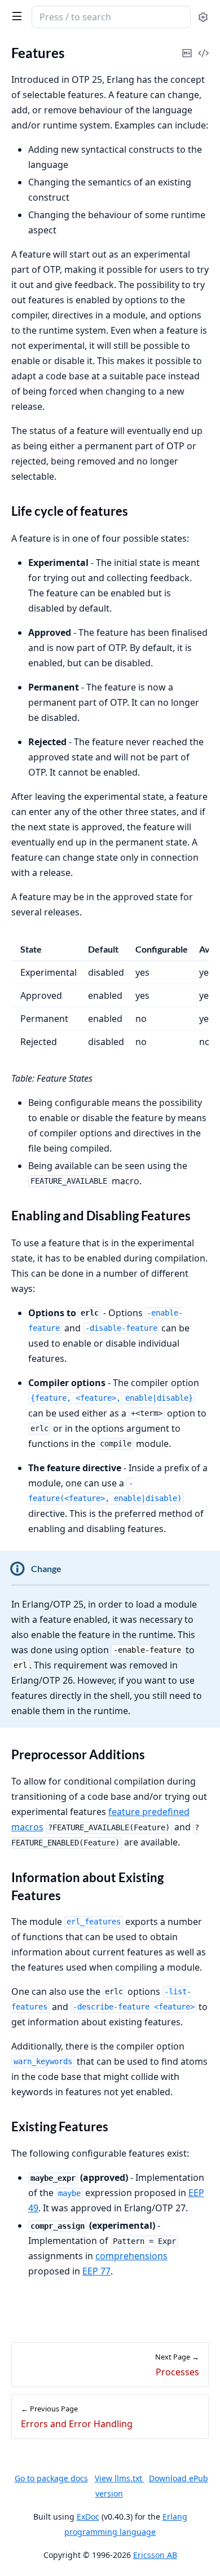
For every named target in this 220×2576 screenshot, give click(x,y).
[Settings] (203, 17)
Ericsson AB (155, 2555)
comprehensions (131, 2256)
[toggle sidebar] (15, 16)
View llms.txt (120, 2478)
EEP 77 (96, 2271)
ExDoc (88, 2517)
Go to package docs (51, 2478)
